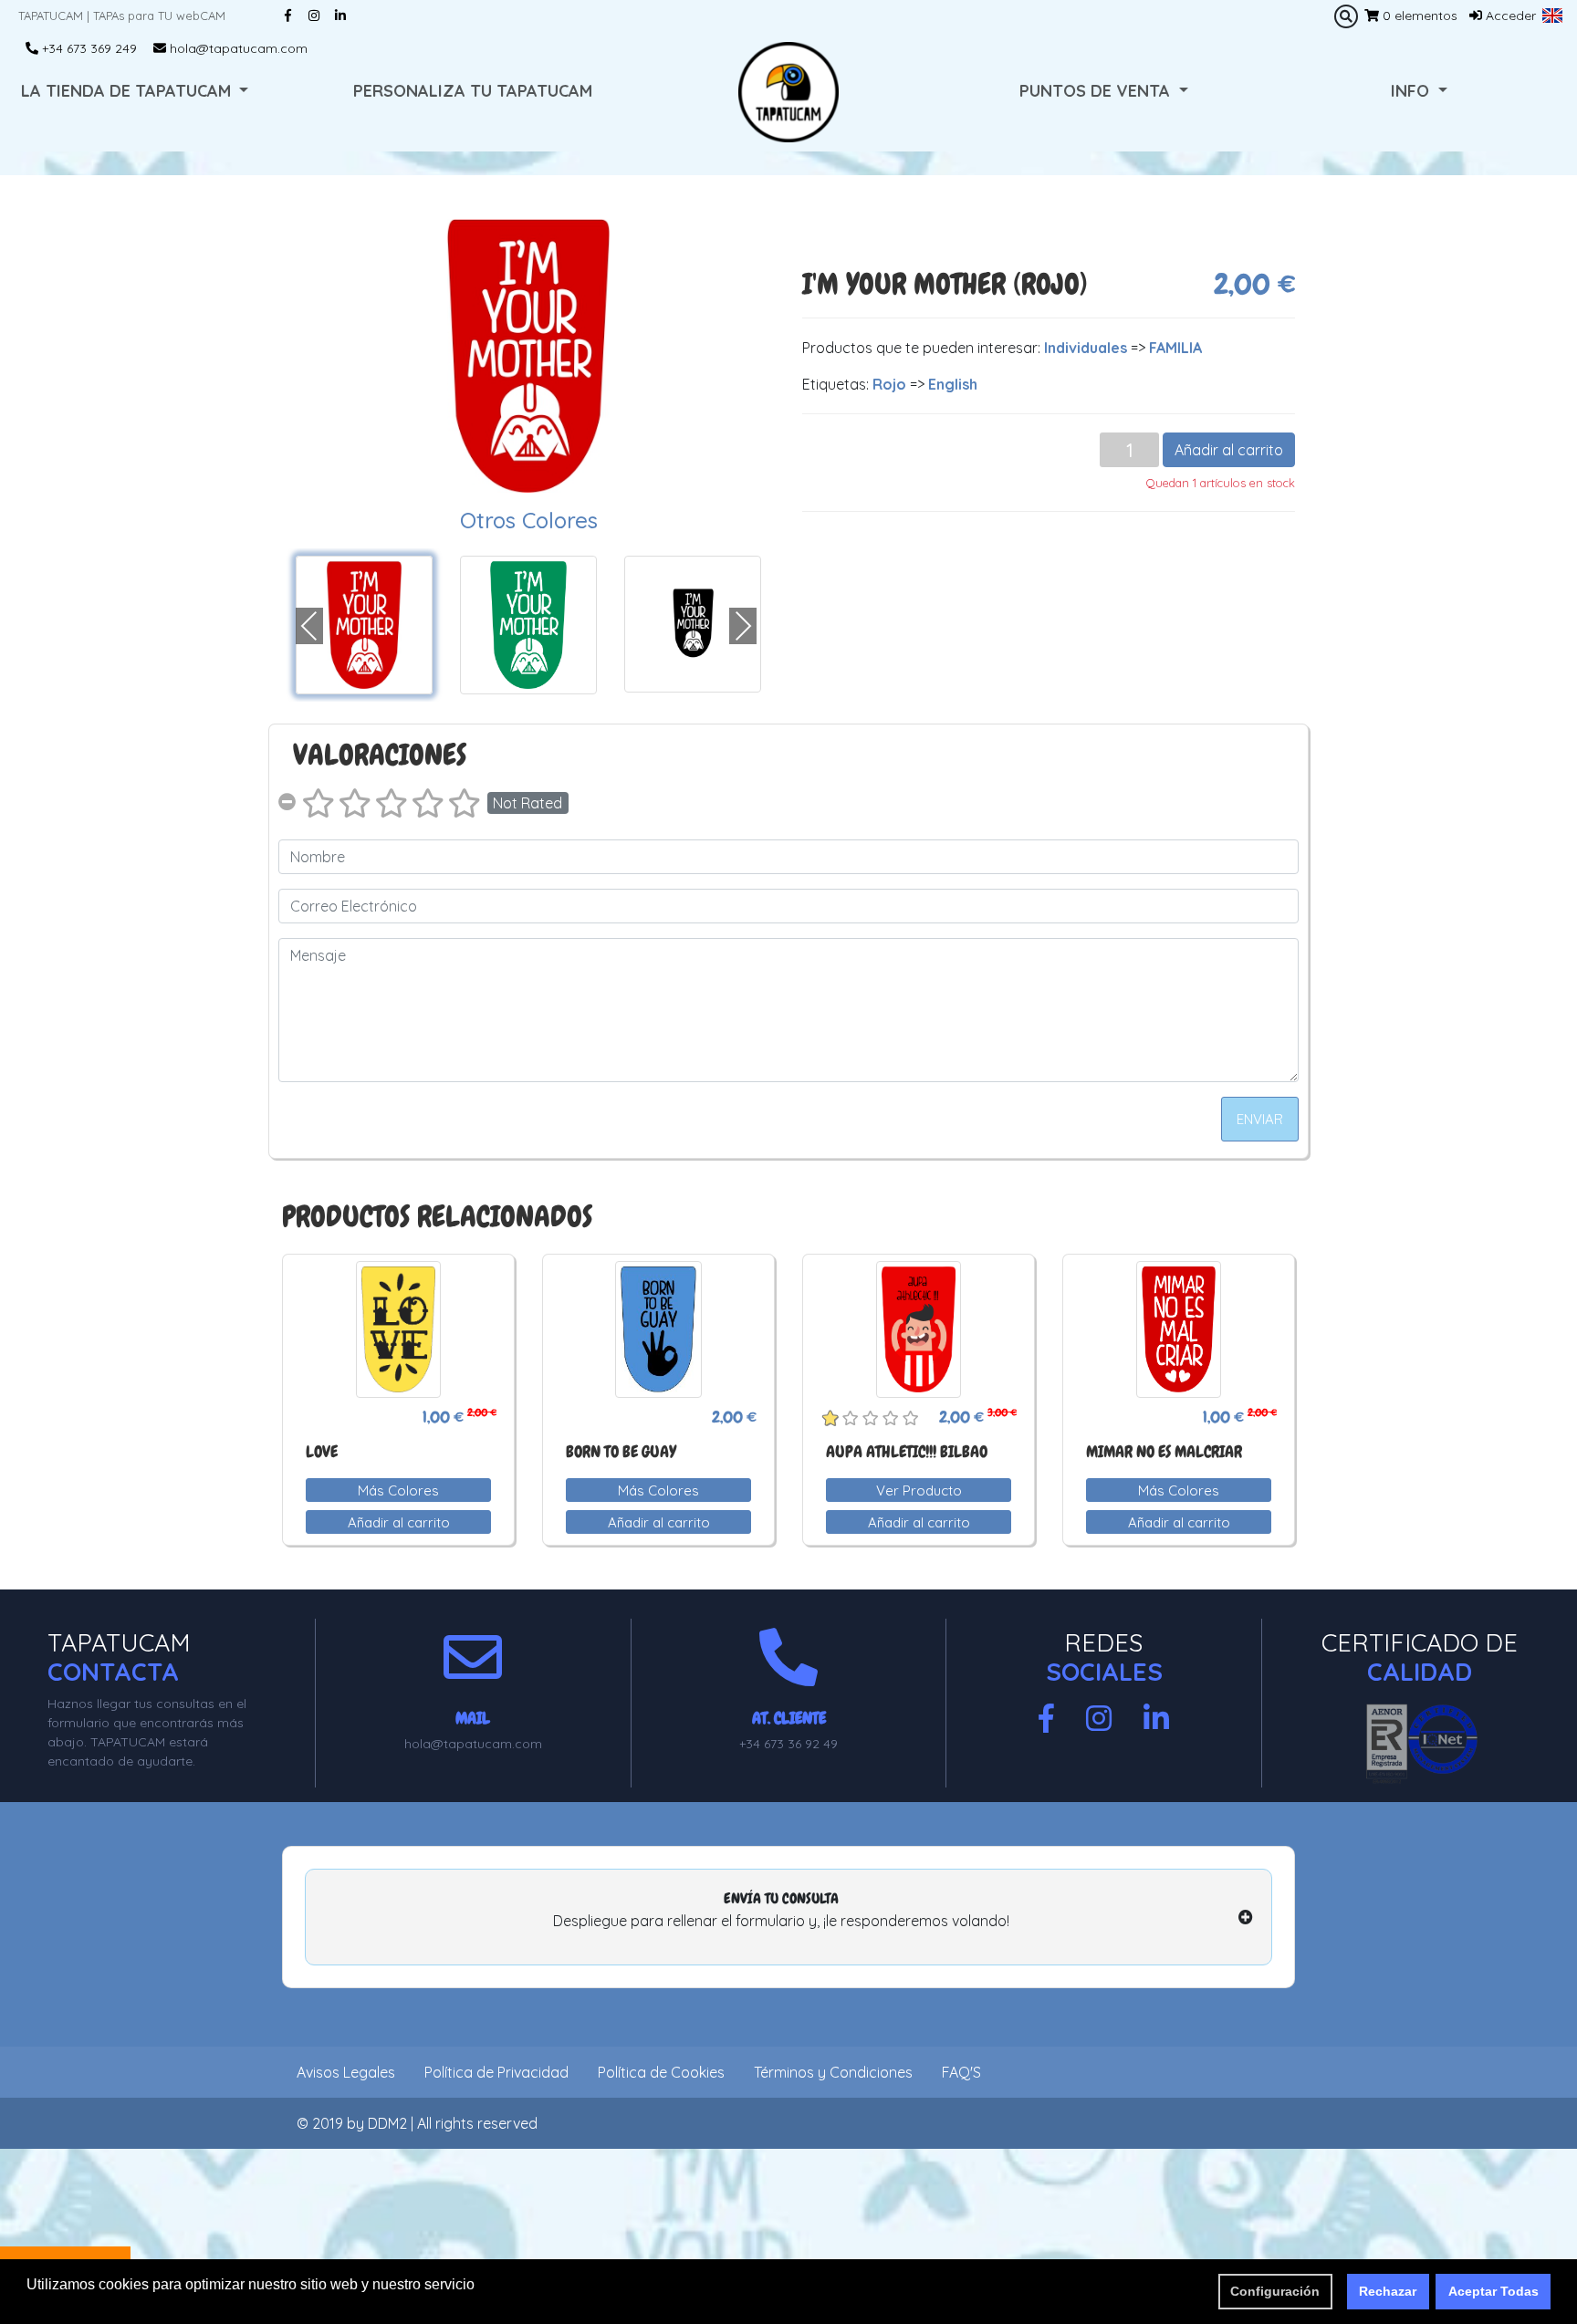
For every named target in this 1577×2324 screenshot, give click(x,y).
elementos (1420, 16)
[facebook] (1046, 1719)
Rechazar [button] (1388, 2291)
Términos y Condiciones (833, 2072)
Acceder (1509, 16)
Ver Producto (919, 1490)
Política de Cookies (661, 2072)
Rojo (889, 384)
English (953, 384)
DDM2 (387, 2123)
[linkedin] (1156, 1719)
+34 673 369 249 (88, 48)
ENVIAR (1260, 1119)
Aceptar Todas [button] (1493, 2291)
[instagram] (1099, 1719)
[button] (1552, 16)
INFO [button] (1412, 91)
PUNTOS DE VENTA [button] (1097, 91)
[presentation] (309, 626)
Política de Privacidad (496, 2072)
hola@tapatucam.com (237, 48)
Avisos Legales (346, 2072)
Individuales (1086, 348)
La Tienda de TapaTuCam (128, 91)
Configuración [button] (1275, 2291)
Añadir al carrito (1229, 450)
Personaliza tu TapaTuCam (473, 91)
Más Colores (398, 1490)
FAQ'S (961, 2072)
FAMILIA (1175, 348)
